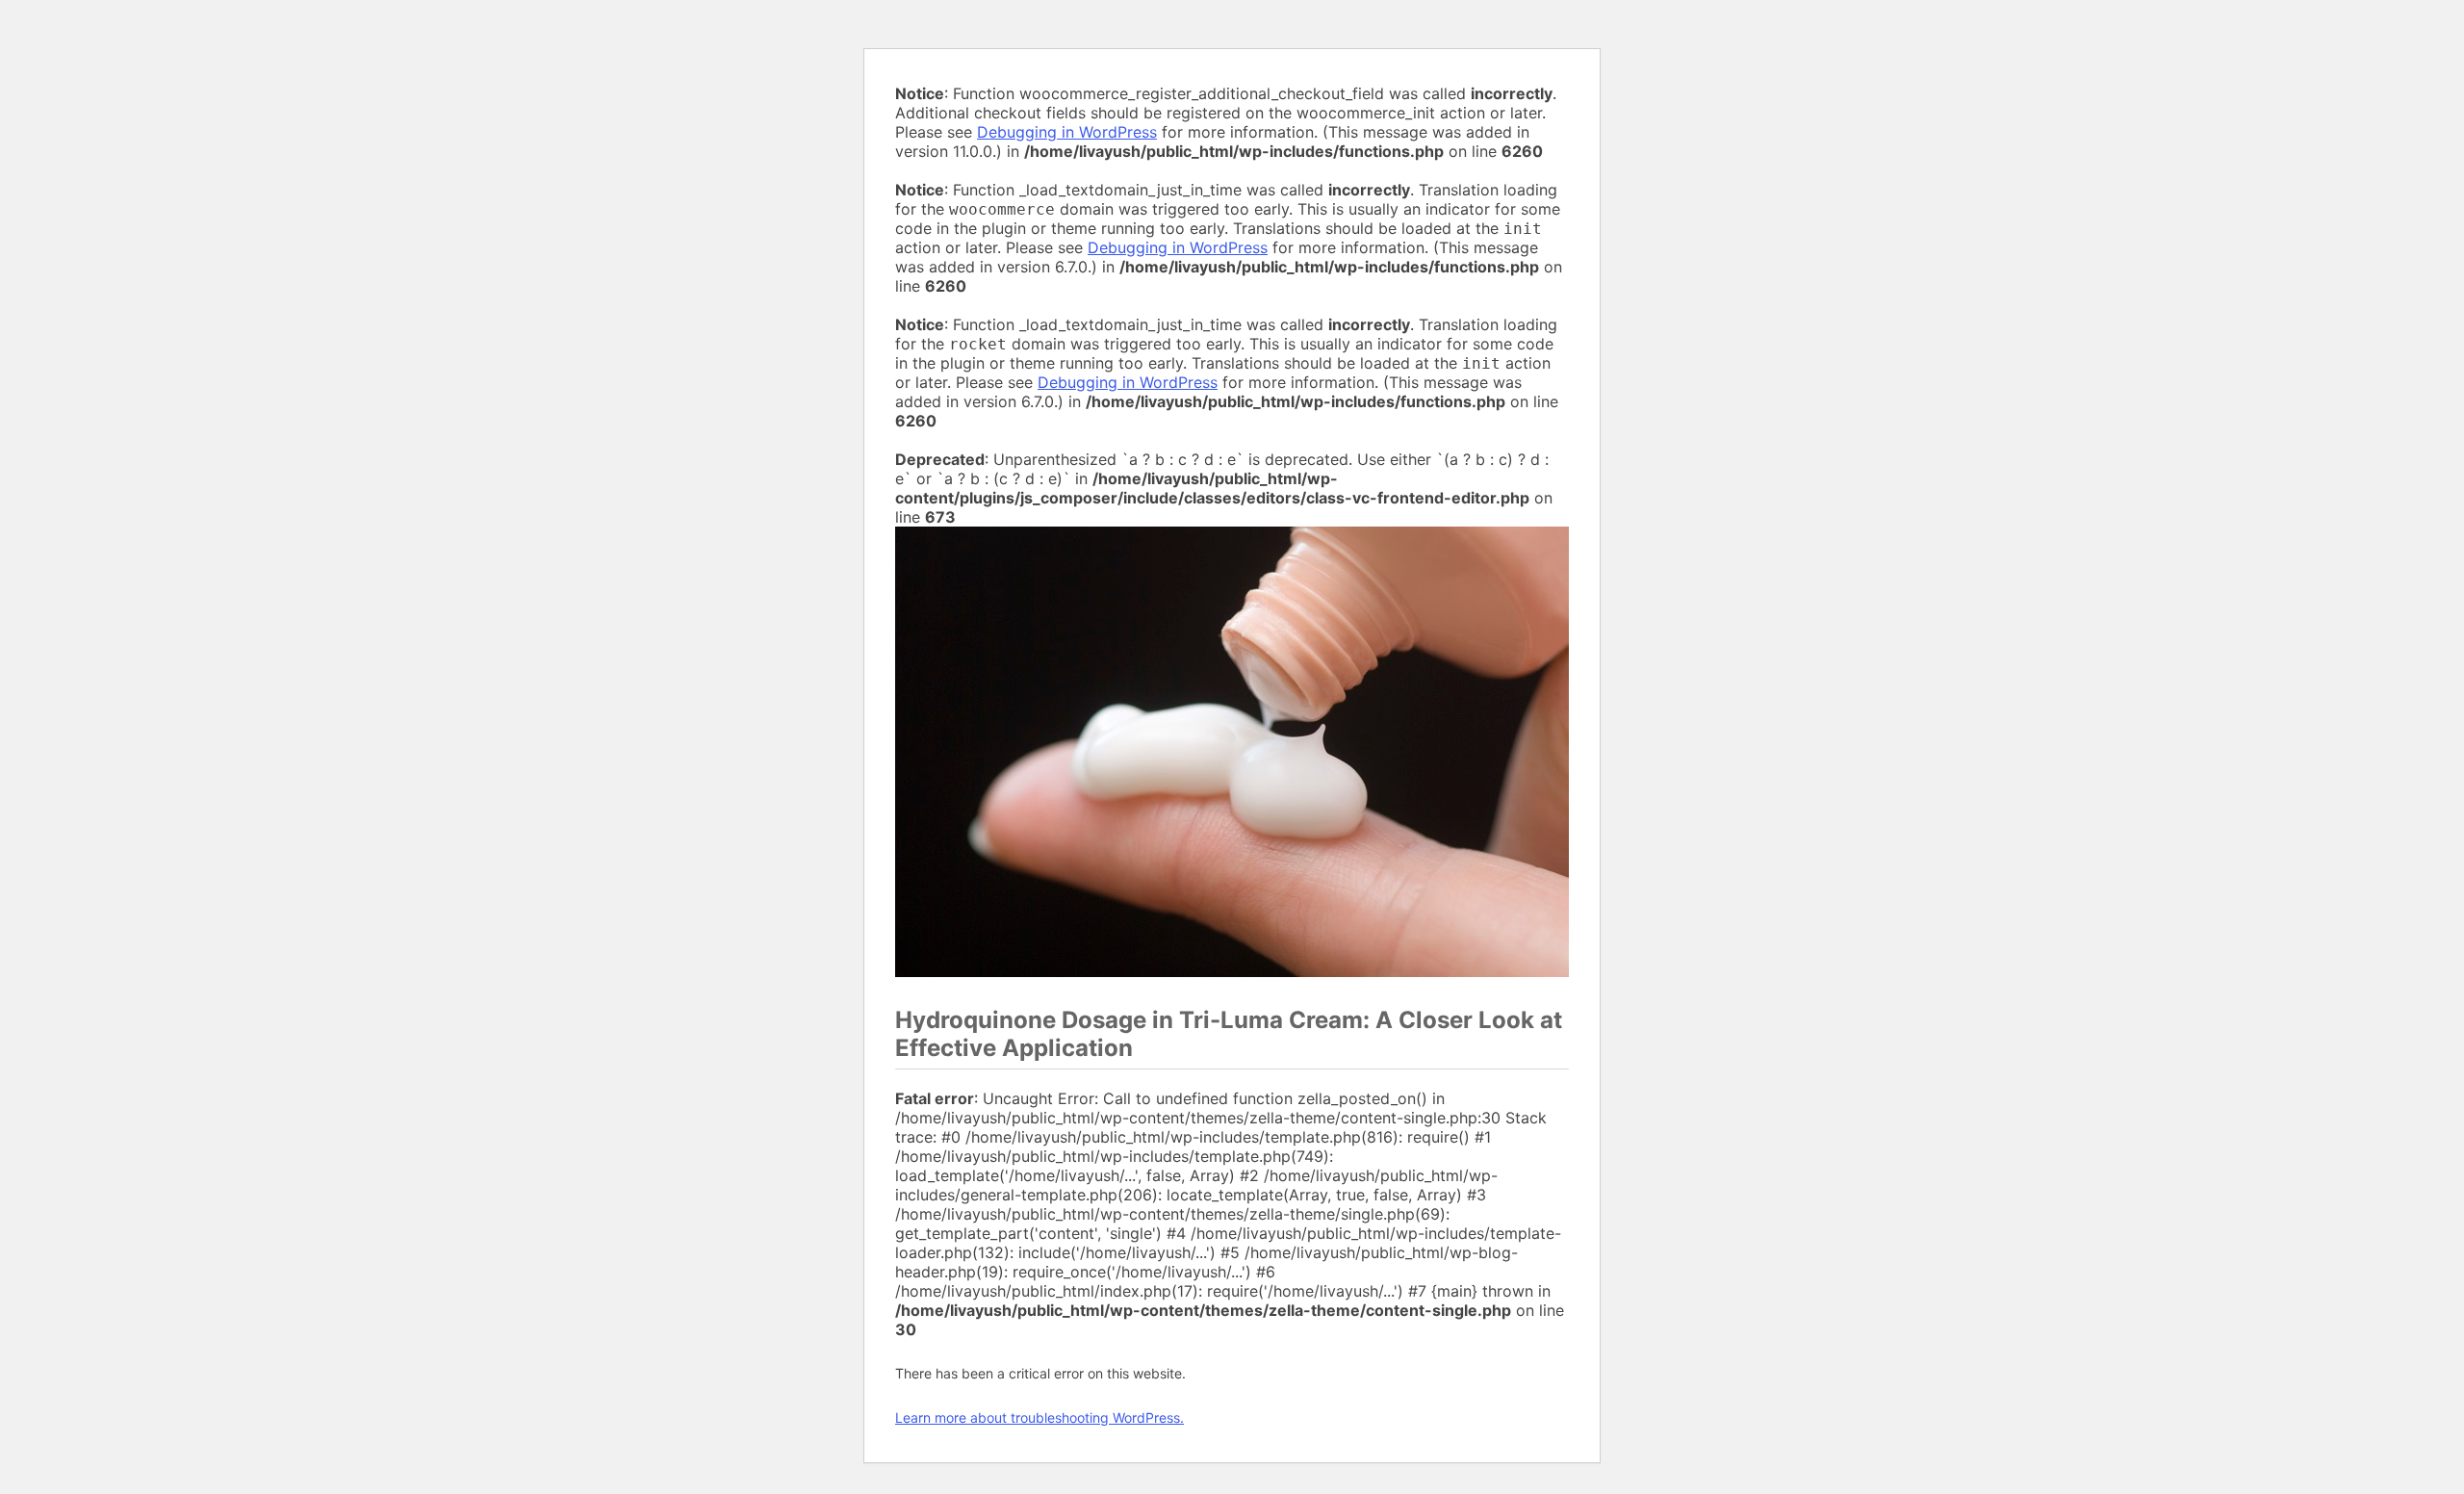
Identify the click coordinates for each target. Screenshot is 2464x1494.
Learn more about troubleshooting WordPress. (1039, 1417)
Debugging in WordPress (1067, 132)
